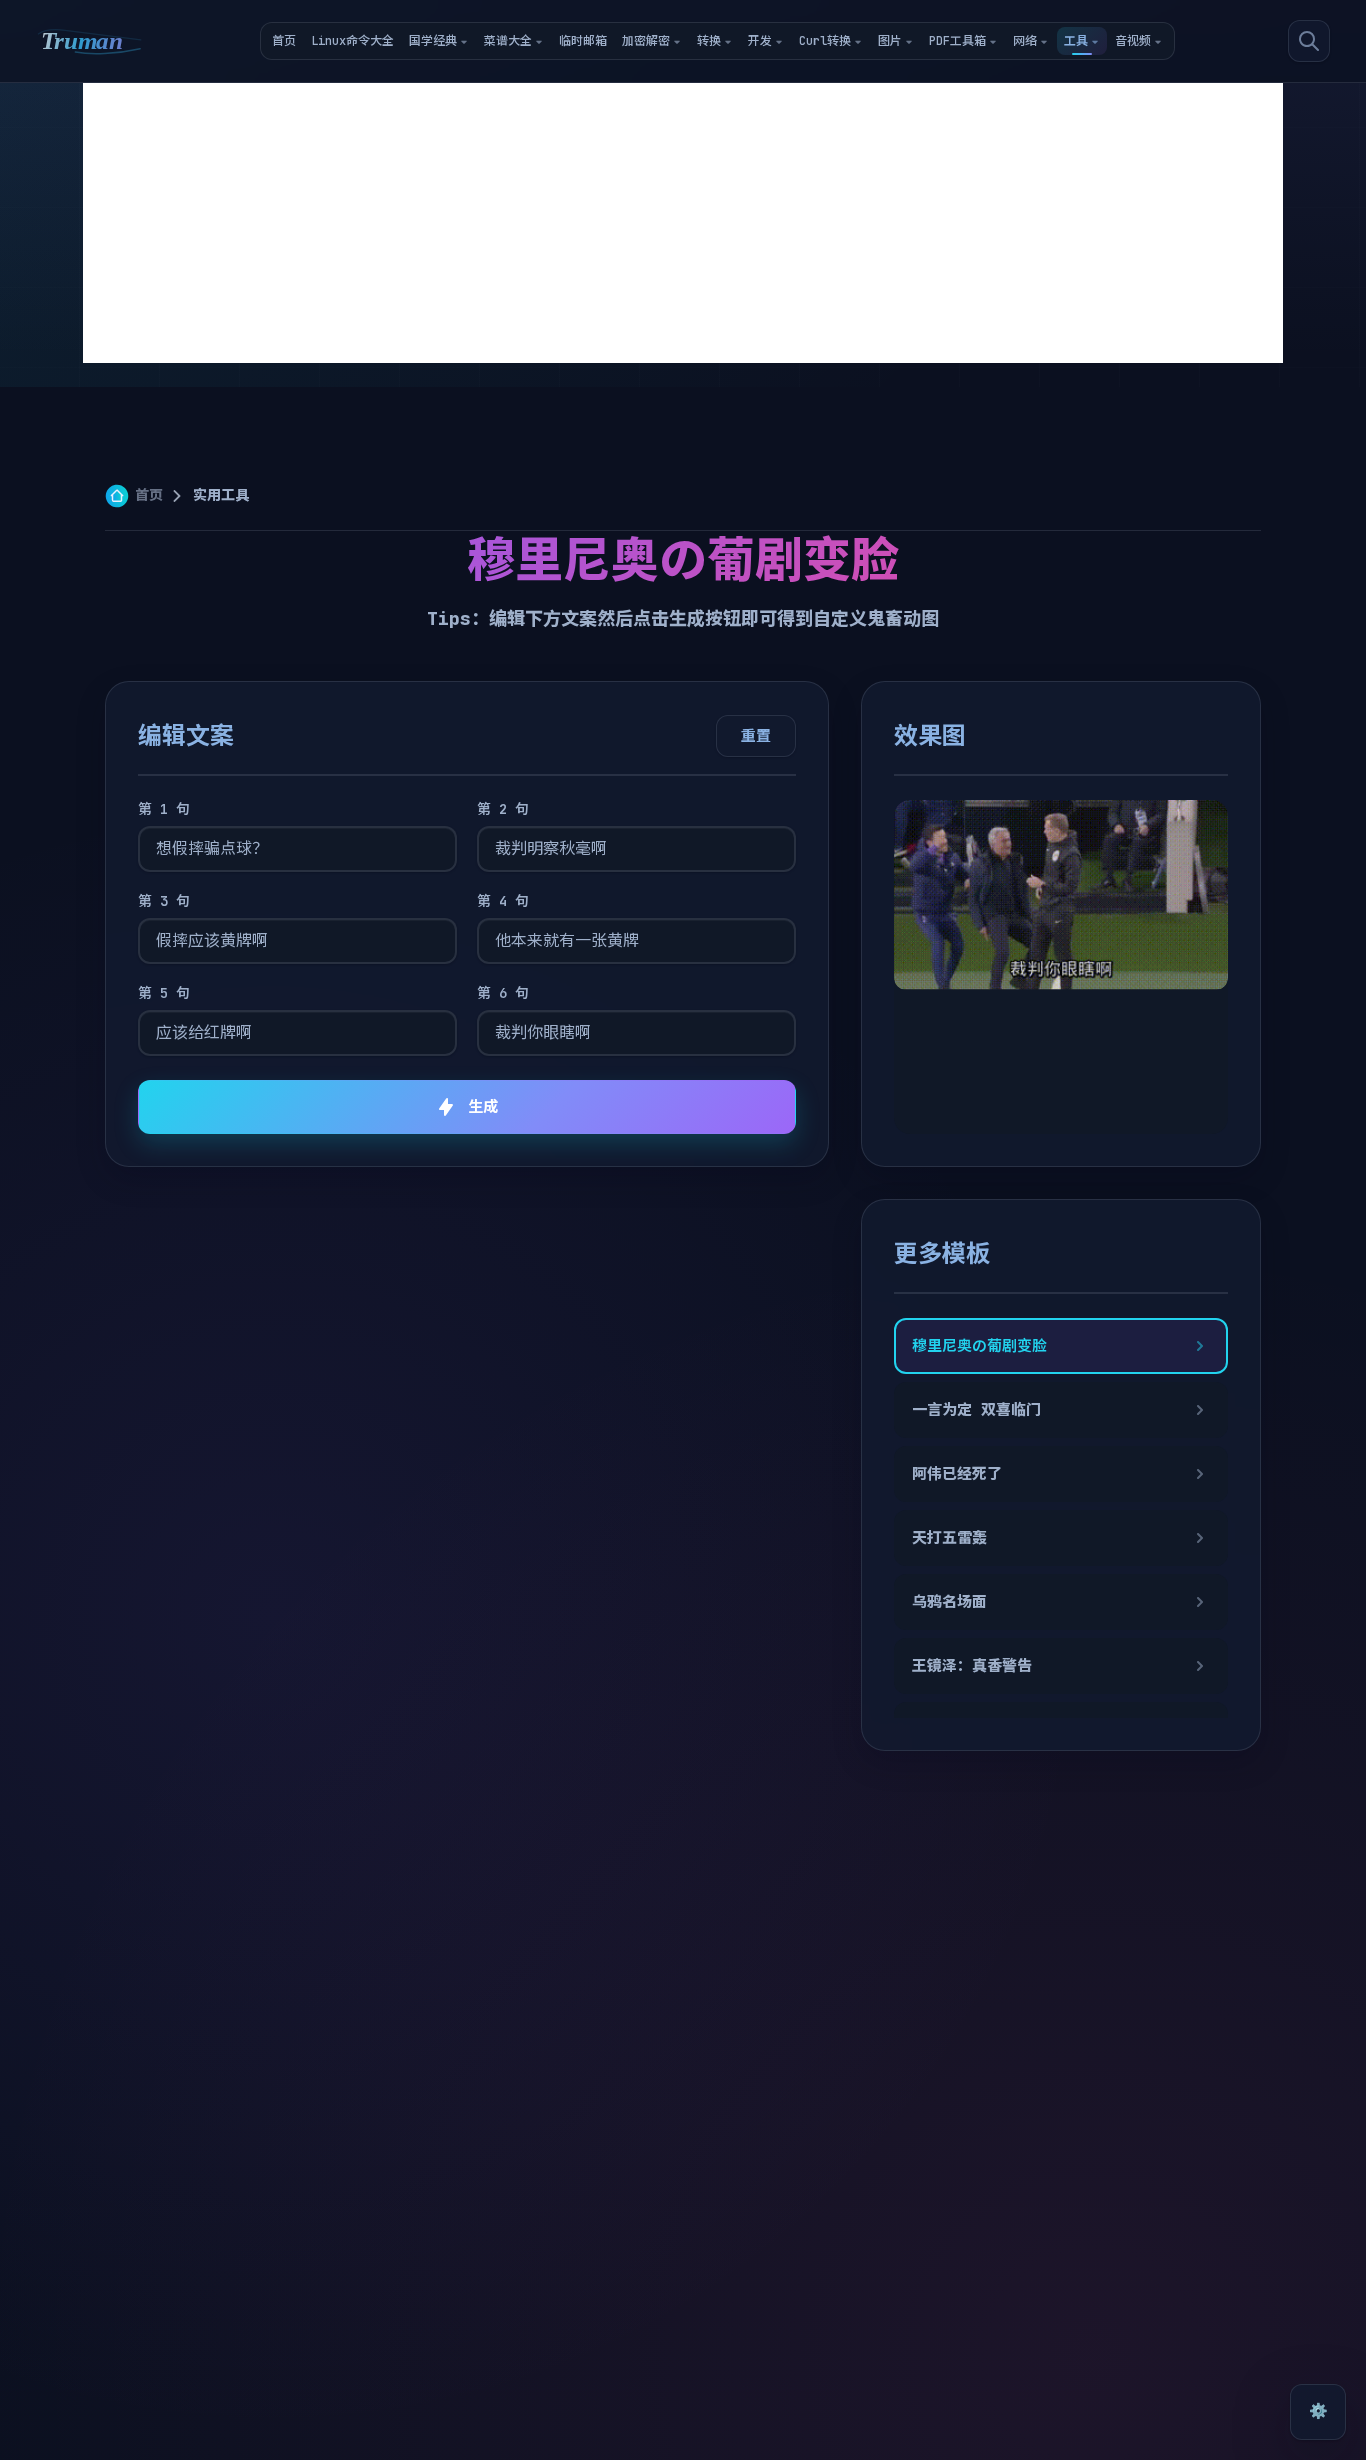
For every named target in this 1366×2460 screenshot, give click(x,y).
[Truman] (90, 41)
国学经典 (433, 41)
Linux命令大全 (352, 41)
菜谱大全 (508, 41)
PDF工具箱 (957, 41)
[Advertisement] (683, 223)
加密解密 (646, 41)
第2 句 (503, 809)
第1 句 (164, 809)
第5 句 (164, 993)
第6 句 (503, 993)
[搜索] (1309, 41)
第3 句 (164, 901)
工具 (1076, 41)
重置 (756, 736)
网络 (1025, 41)
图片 (890, 41)
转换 (709, 41)
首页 (284, 41)
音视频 (1133, 41)
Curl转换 (825, 41)
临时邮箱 (583, 41)
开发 (760, 41)
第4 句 (503, 901)
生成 (483, 1107)
